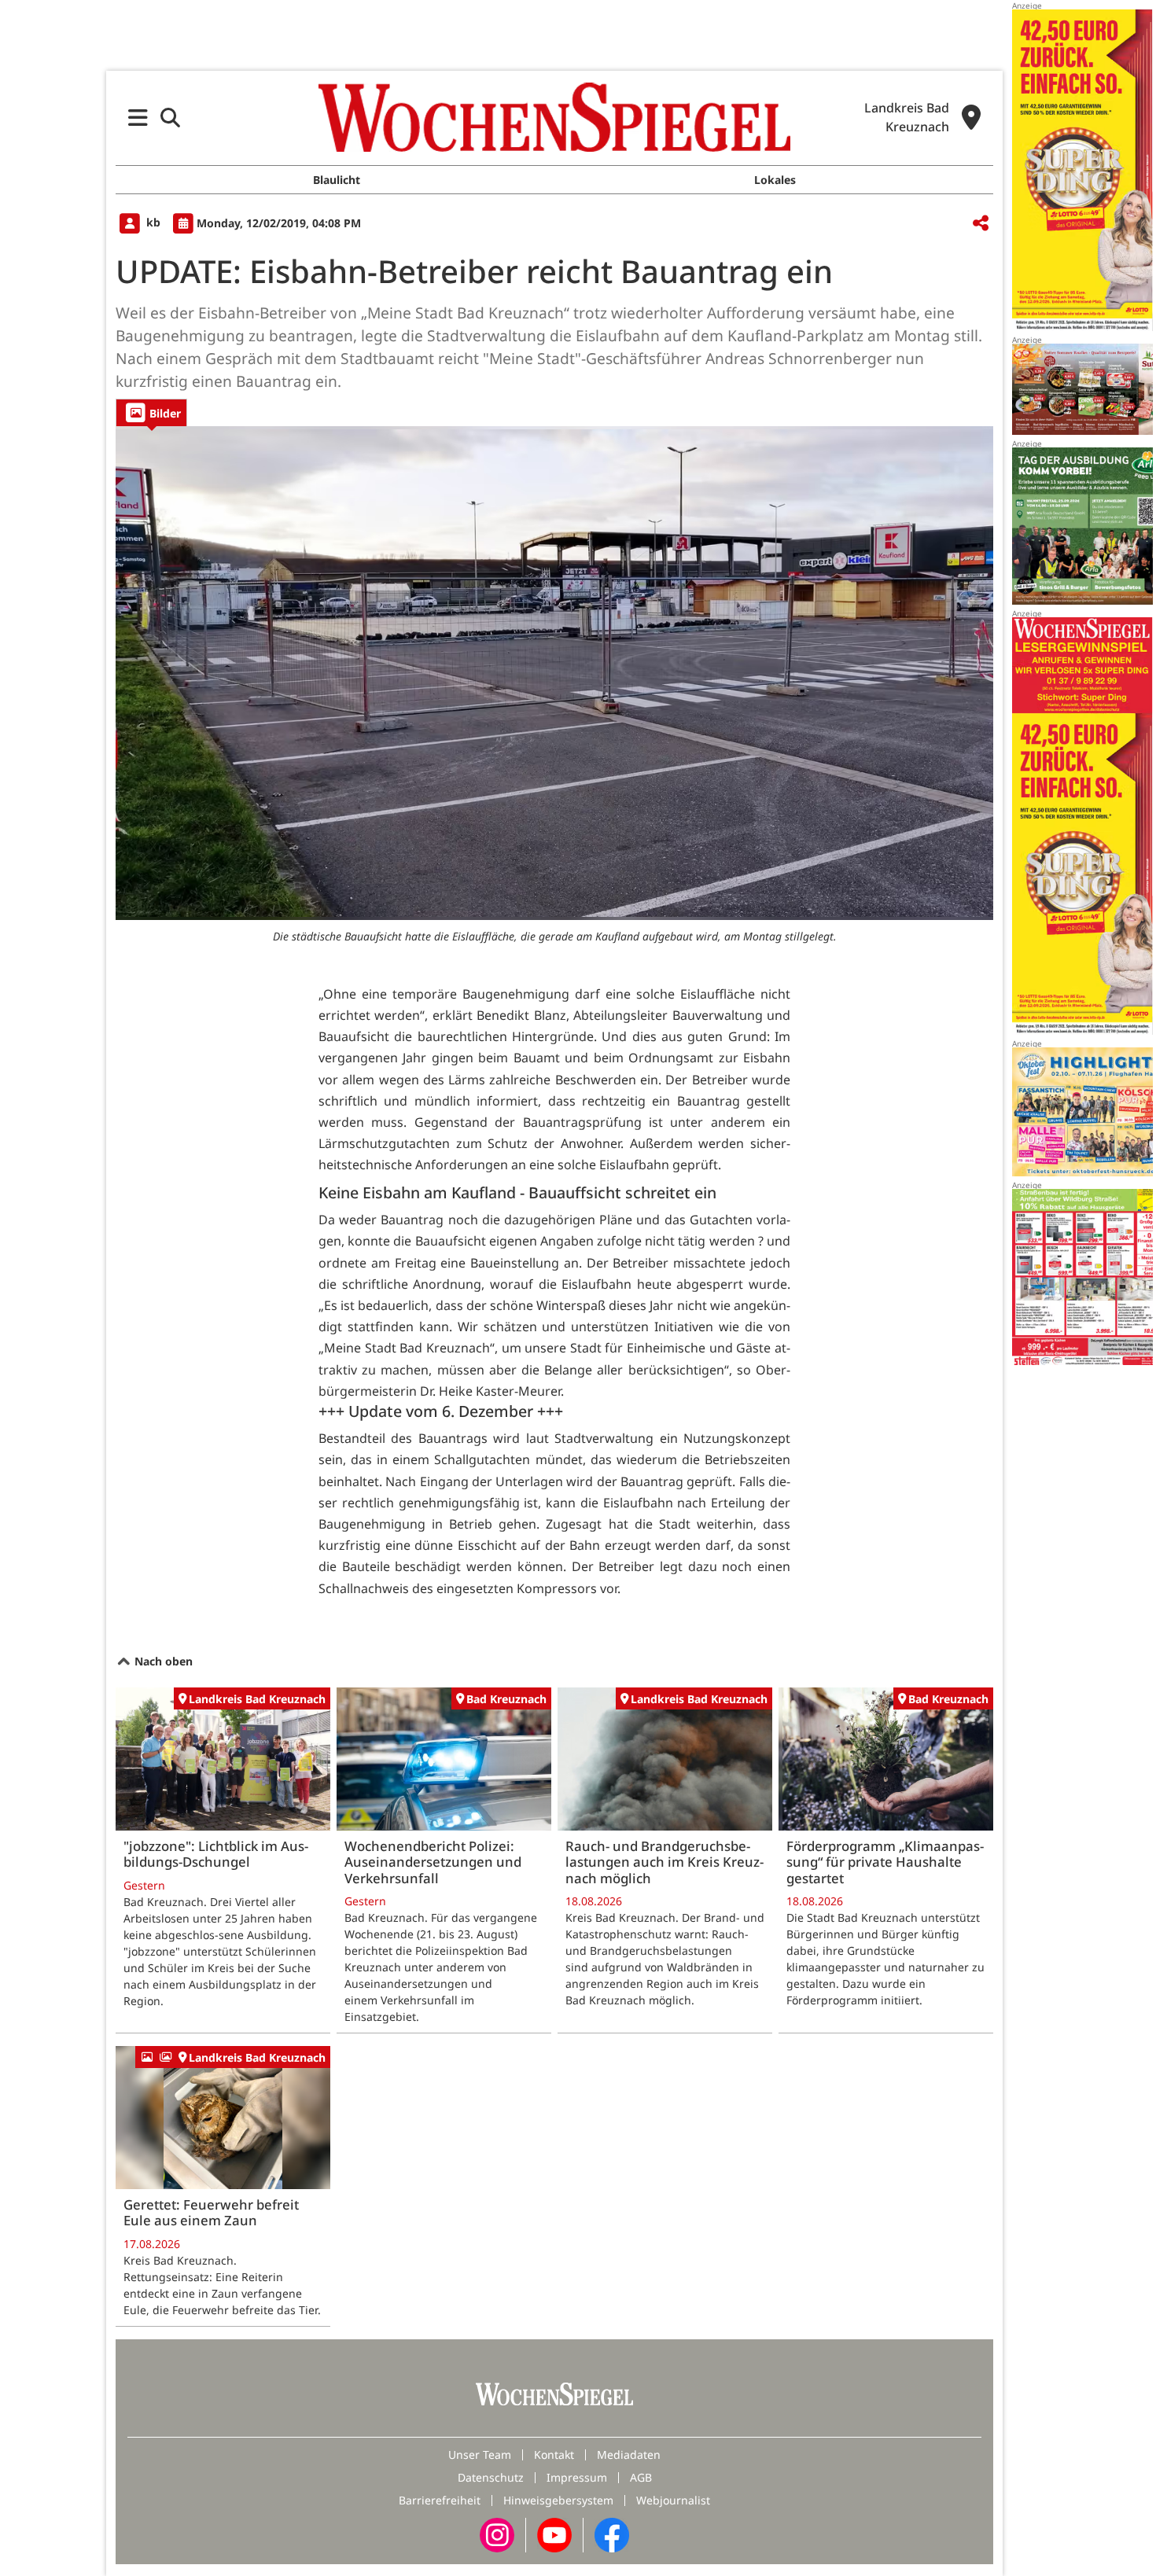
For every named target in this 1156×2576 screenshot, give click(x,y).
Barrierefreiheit (440, 2500)
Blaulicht (337, 180)
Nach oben (162, 1661)
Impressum (577, 2477)
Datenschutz (491, 2477)
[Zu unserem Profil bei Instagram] (497, 2534)
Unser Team (480, 2455)
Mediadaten (629, 2455)
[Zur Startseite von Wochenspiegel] (554, 117)
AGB (641, 2477)
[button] (138, 118)
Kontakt (554, 2455)
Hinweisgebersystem (558, 2500)
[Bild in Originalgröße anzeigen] (554, 673)
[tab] (151, 412)
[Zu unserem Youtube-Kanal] (554, 2534)
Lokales (775, 180)
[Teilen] (981, 224)
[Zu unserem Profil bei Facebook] (612, 2534)
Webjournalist (673, 2500)
